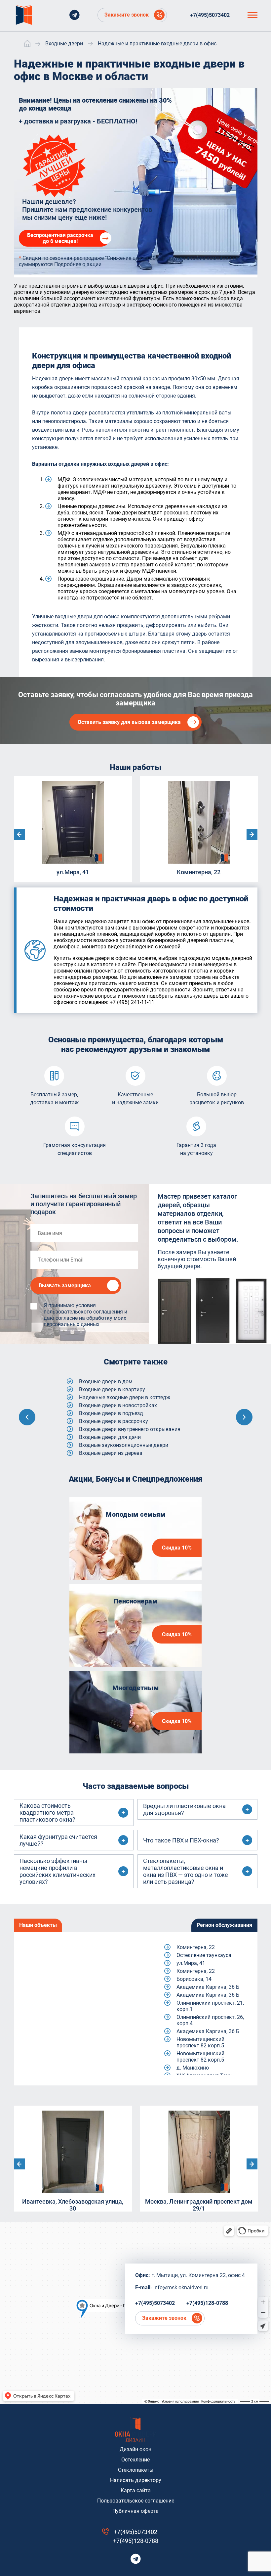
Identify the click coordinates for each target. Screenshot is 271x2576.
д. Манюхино (193, 2068)
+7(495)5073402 (210, 15)
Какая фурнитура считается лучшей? (58, 1840)
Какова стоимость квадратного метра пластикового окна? (47, 1813)
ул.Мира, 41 (191, 1963)
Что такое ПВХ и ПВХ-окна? (181, 1840)
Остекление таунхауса (204, 1955)
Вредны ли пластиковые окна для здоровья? (184, 1809)
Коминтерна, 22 (196, 1947)
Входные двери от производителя (121, 1429)
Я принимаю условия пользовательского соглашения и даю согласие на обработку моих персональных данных (85, 1315)
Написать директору (136, 2480)
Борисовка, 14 (194, 1979)
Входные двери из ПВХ (107, 1405)
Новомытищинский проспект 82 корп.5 (200, 2042)
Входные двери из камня (110, 1382)
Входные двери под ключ (110, 1437)
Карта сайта (136, 2490)
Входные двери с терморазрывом (121, 1453)
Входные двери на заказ (109, 1421)
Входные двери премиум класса (119, 1445)
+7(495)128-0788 (207, 2303)
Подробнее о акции (78, 264)
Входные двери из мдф (108, 1389)
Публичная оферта (135, 2511)
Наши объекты (38, 1925)
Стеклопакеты (136, 2470)
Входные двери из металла (113, 1397)
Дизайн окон (135, 2449)
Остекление (135, 2460)
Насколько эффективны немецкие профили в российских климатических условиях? (58, 1871)
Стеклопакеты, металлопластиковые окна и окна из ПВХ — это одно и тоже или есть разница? (186, 1871)
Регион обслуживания (224, 1925)
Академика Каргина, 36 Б (208, 1987)
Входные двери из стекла (110, 1413)
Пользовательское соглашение (136, 2501)
